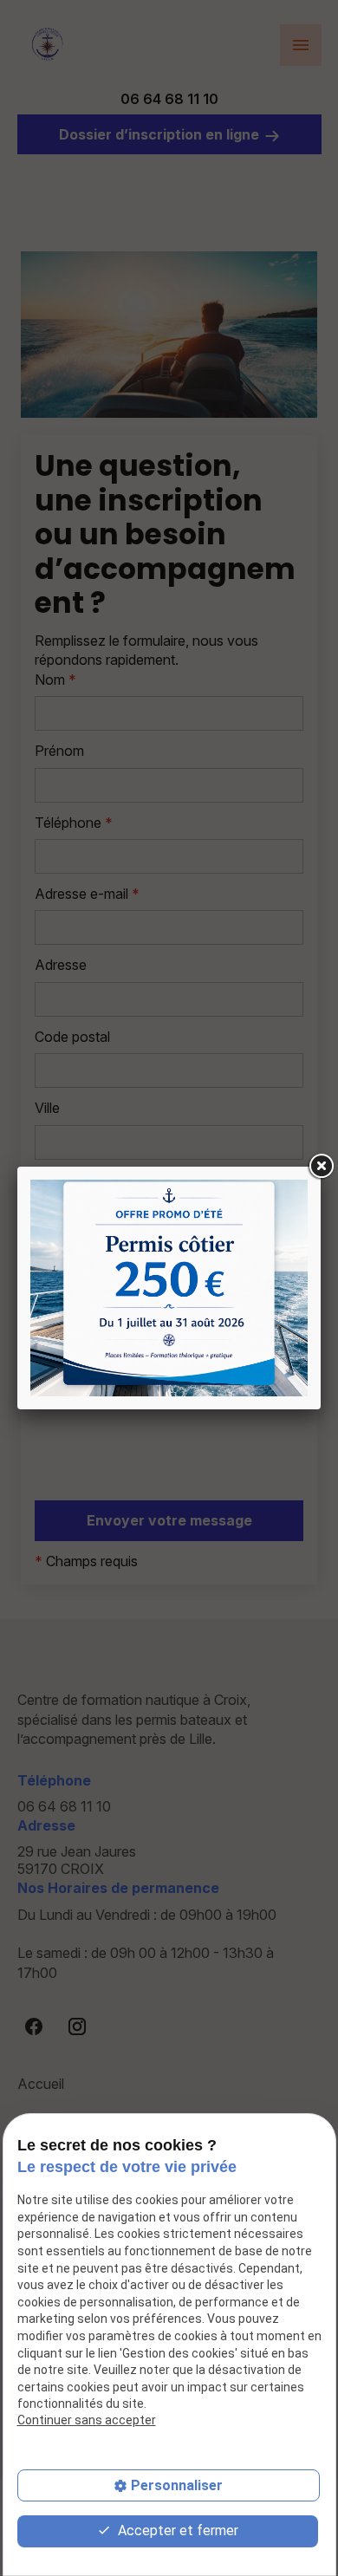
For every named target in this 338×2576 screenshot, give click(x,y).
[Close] (321, 1167)
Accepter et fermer (176, 2530)
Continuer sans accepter (87, 2420)
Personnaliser (177, 2485)
